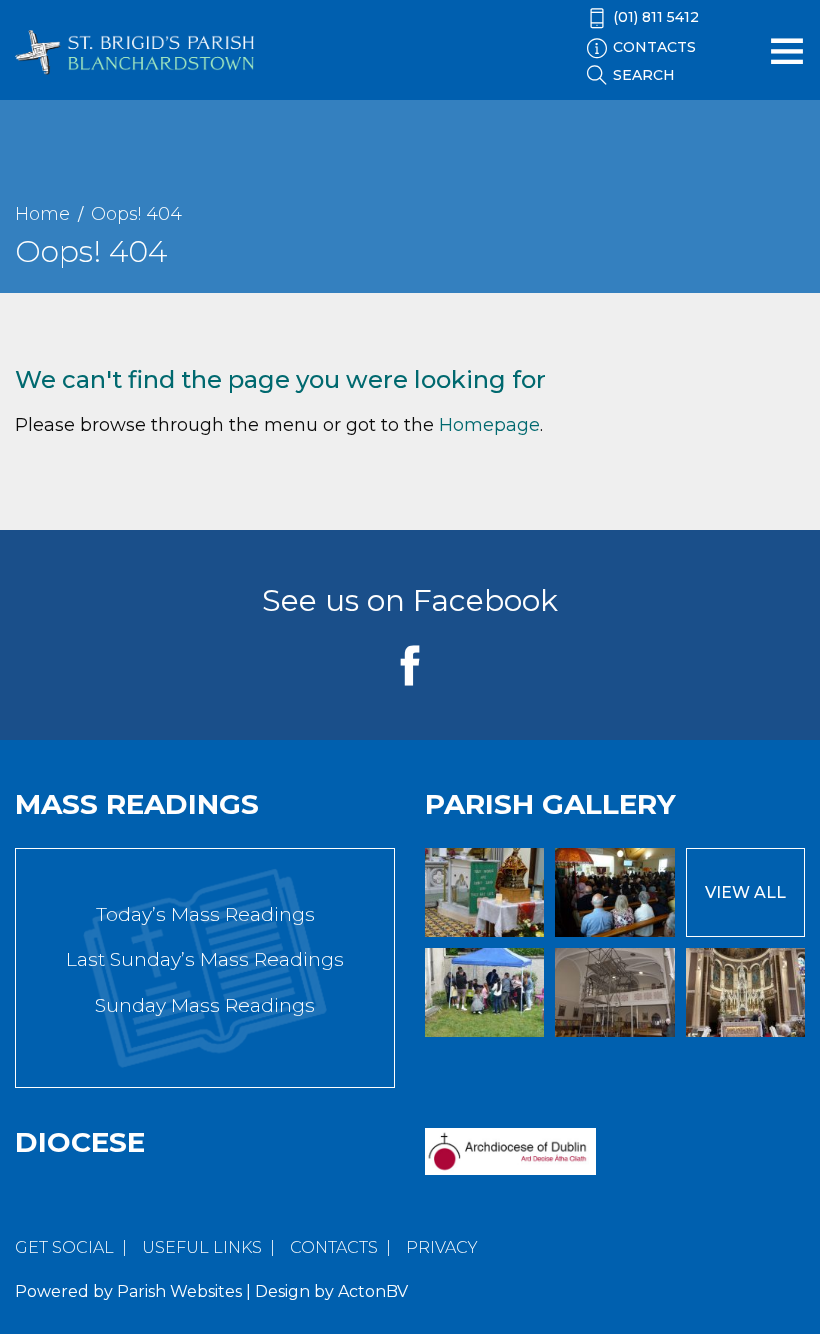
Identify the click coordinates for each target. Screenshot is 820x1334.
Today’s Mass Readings (205, 914)
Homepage (489, 425)
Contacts (334, 1247)
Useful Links (202, 1247)
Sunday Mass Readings (205, 1005)
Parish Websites (179, 1291)
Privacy (442, 1247)
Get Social (64, 1247)
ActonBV (373, 1291)
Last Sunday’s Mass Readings (205, 959)
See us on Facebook (410, 600)
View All (745, 892)
